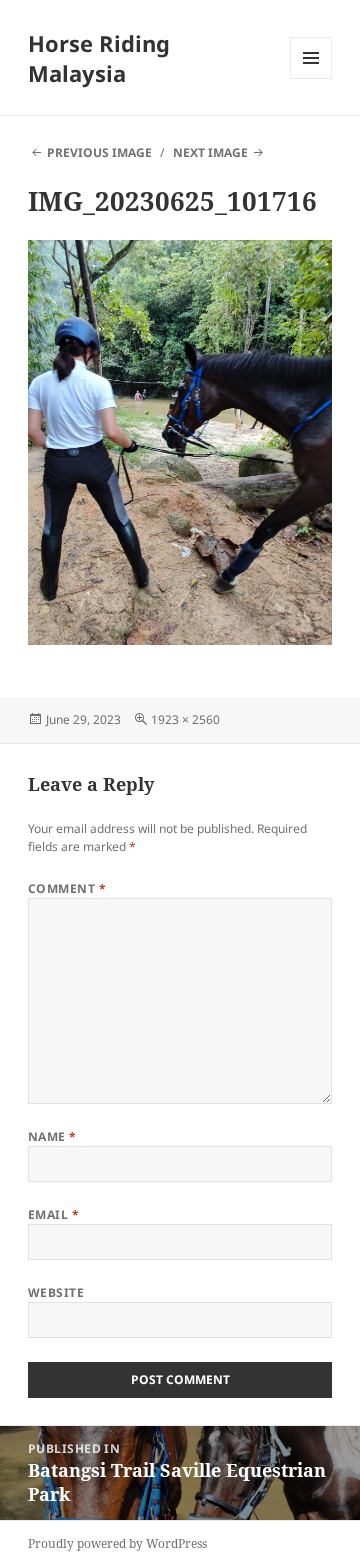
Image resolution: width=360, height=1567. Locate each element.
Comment (67, 888)
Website (56, 1292)
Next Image (210, 152)
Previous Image (99, 152)
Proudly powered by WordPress (117, 1543)
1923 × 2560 (185, 719)
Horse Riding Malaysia (99, 58)
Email (53, 1214)
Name (52, 1136)
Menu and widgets (311, 78)
